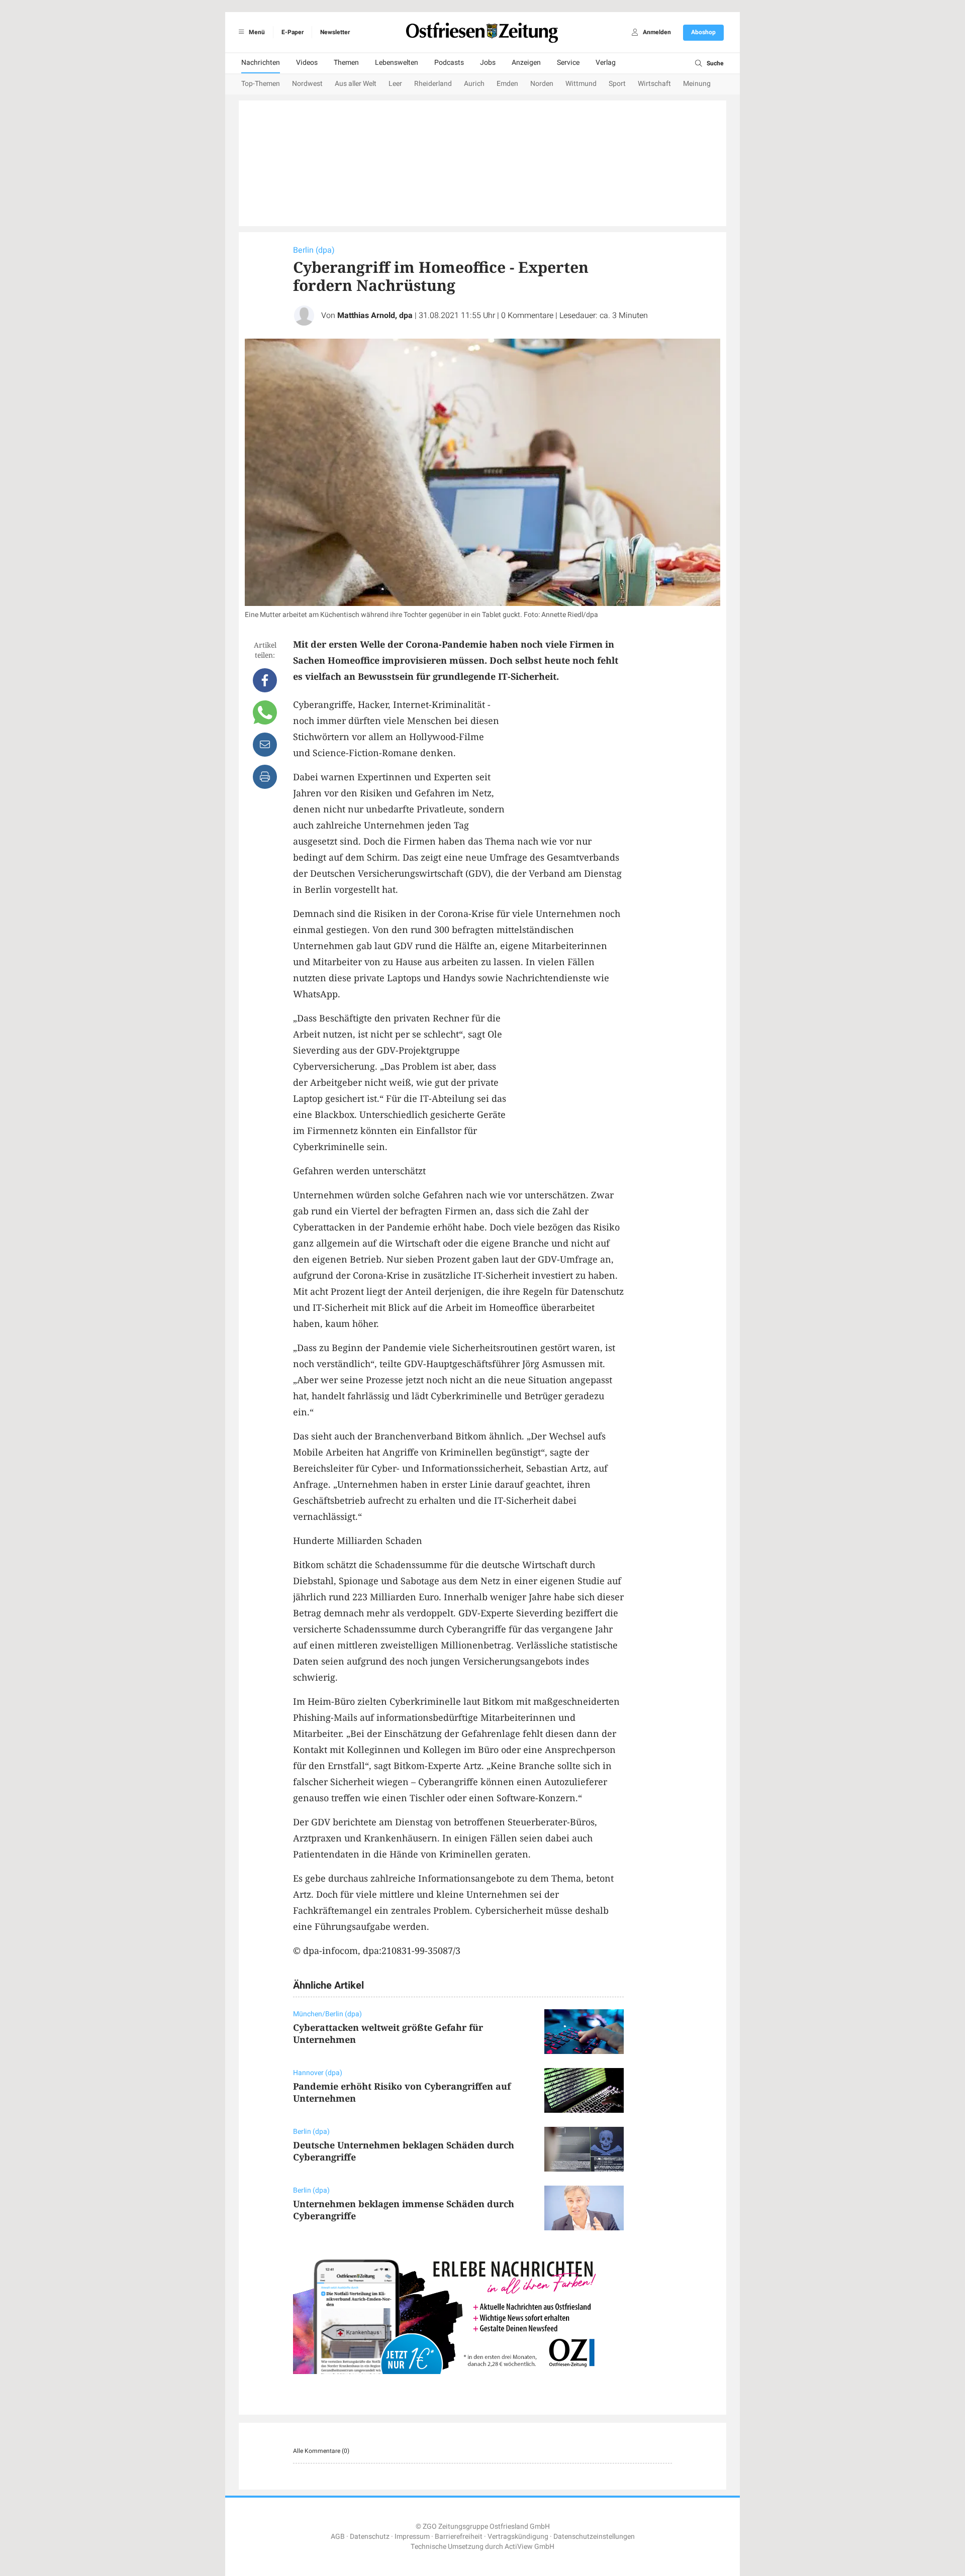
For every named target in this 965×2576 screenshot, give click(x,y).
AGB (338, 2537)
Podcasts (449, 63)
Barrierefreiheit (459, 2537)
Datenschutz (370, 2537)
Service (568, 63)
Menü (256, 32)
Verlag (606, 63)
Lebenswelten (397, 63)
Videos (307, 63)
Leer (395, 84)
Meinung (697, 84)
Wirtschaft (654, 84)
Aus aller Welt (356, 84)
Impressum (412, 2537)
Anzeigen (526, 63)
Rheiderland (433, 84)
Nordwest (307, 84)
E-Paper (293, 32)
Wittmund (581, 84)
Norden (542, 84)
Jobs (488, 63)
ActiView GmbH (529, 2547)
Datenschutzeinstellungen (594, 2537)
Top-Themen (261, 84)
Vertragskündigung (518, 2537)
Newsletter (335, 32)
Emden (507, 84)
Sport (617, 84)
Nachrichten (261, 63)
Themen (346, 63)
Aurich (474, 84)
